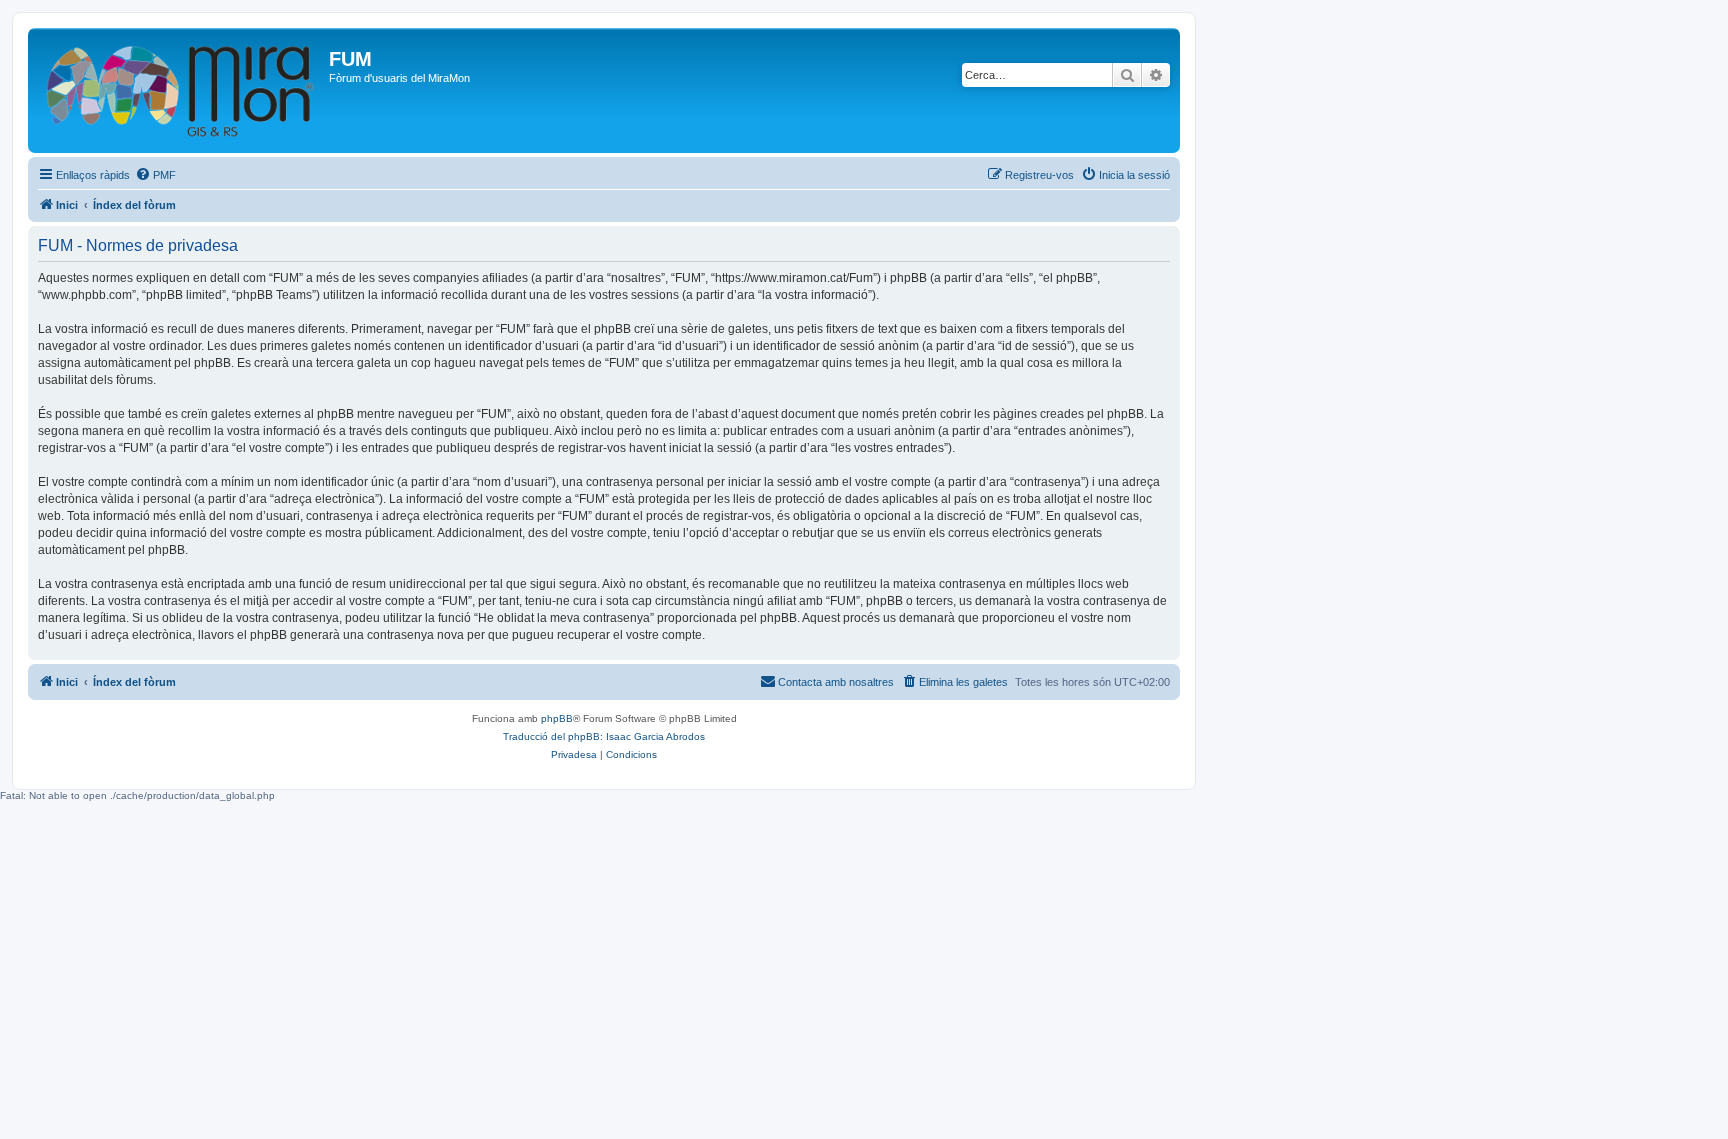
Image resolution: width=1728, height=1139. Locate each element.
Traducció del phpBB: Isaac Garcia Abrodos (604, 736)
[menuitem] (155, 175)
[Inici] (181, 90)
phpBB (557, 718)
